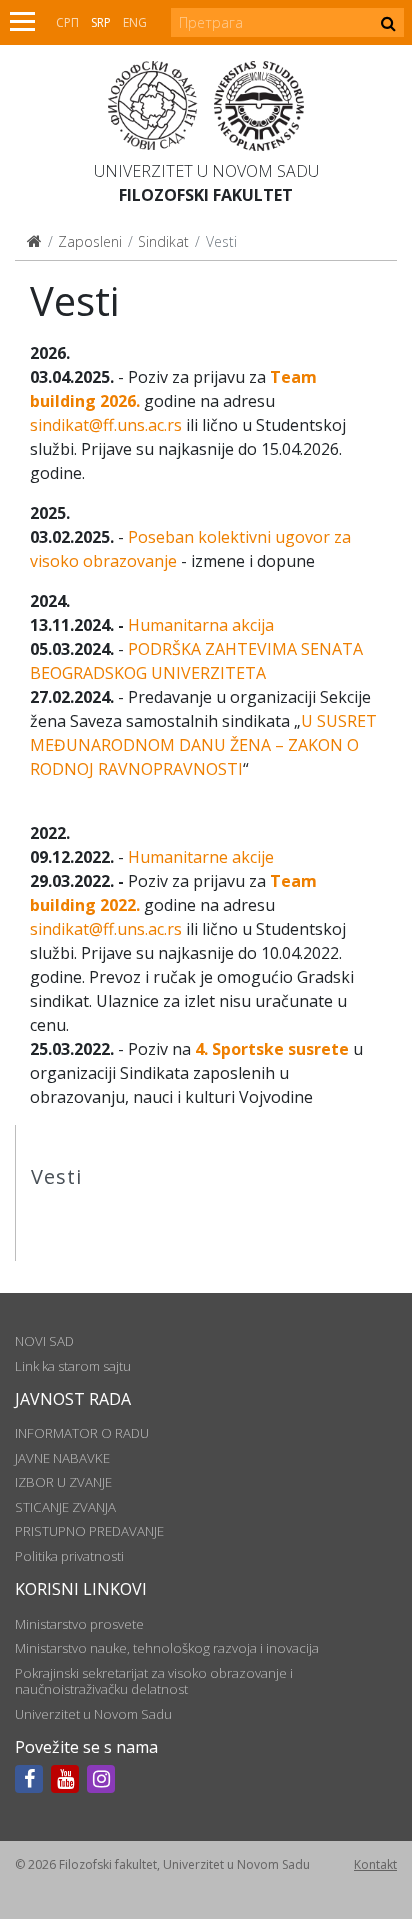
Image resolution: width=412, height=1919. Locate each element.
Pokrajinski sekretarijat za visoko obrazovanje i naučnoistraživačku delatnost (154, 1681)
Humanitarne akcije (201, 857)
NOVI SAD (44, 1341)
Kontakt (375, 1864)
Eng (135, 22)
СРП (67, 22)
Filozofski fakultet (206, 195)
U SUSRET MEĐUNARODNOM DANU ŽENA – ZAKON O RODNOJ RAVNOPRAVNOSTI (203, 745)
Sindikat (163, 241)
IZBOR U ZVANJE (63, 1482)
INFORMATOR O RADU (82, 1433)
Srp (101, 22)
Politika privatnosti (69, 1556)
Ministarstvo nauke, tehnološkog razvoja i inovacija (167, 1648)
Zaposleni (90, 241)
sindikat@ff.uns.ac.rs (106, 425)
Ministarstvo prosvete (79, 1624)
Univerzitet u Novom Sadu (206, 171)
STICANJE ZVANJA (65, 1507)
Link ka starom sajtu (73, 1366)
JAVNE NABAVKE (62, 1458)
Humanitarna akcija (201, 625)
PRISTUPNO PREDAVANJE (89, 1531)
